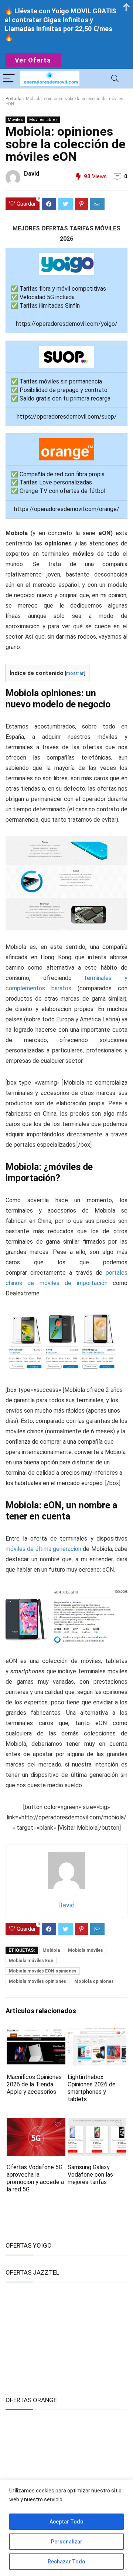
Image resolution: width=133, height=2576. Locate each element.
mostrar (75, 673)
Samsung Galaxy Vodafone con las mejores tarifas (90, 2175)
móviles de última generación (43, 1549)
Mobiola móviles (86, 1950)
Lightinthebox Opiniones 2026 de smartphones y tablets (92, 2088)
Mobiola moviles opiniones (37, 1981)
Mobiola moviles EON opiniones (43, 1971)
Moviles (15, 120)
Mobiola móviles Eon (31, 1961)
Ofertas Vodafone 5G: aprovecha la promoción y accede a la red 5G (35, 2178)
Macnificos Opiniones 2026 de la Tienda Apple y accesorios (34, 2084)
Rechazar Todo (66, 2562)
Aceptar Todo (66, 2522)
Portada (13, 99)
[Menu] (9, 79)
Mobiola (51, 1950)
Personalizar (67, 2542)
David (32, 174)
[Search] (115, 79)
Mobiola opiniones (94, 1981)
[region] (66, 2528)
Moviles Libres (43, 120)
